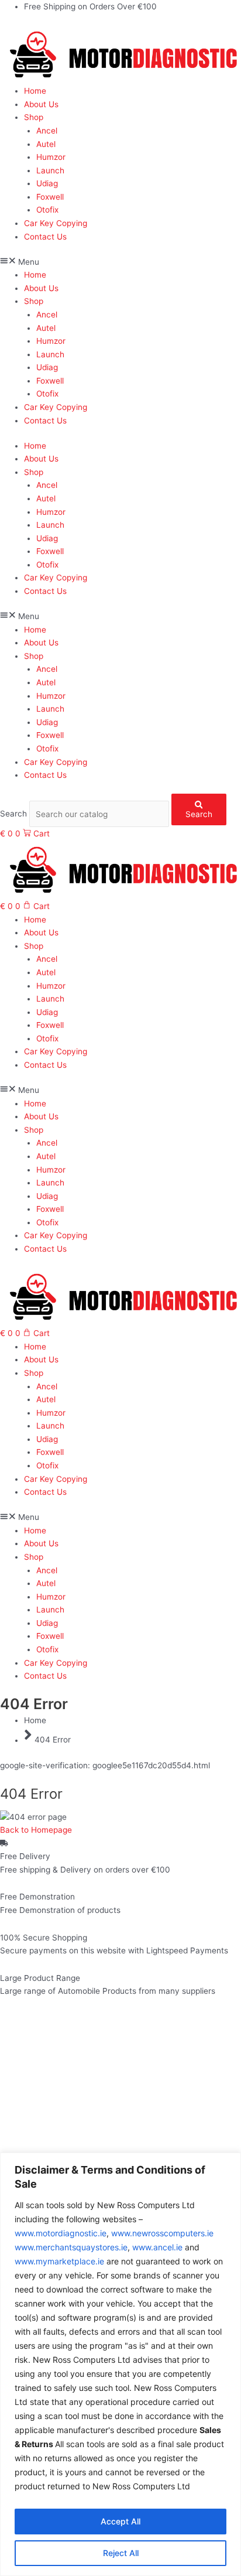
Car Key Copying (56, 223)
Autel (46, 144)
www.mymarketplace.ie (59, 2261)
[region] (120, 2364)
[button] (120, 262)
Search (13, 814)
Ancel (47, 131)
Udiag (47, 183)
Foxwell (50, 197)
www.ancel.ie (157, 2247)
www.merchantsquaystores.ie (71, 2247)
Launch (50, 170)
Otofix (47, 210)
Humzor (51, 157)
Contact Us (45, 237)
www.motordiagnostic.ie (61, 2233)
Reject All (121, 2553)
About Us (41, 104)
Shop (34, 117)
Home (35, 91)
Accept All (120, 2521)
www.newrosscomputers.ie (162, 2233)
